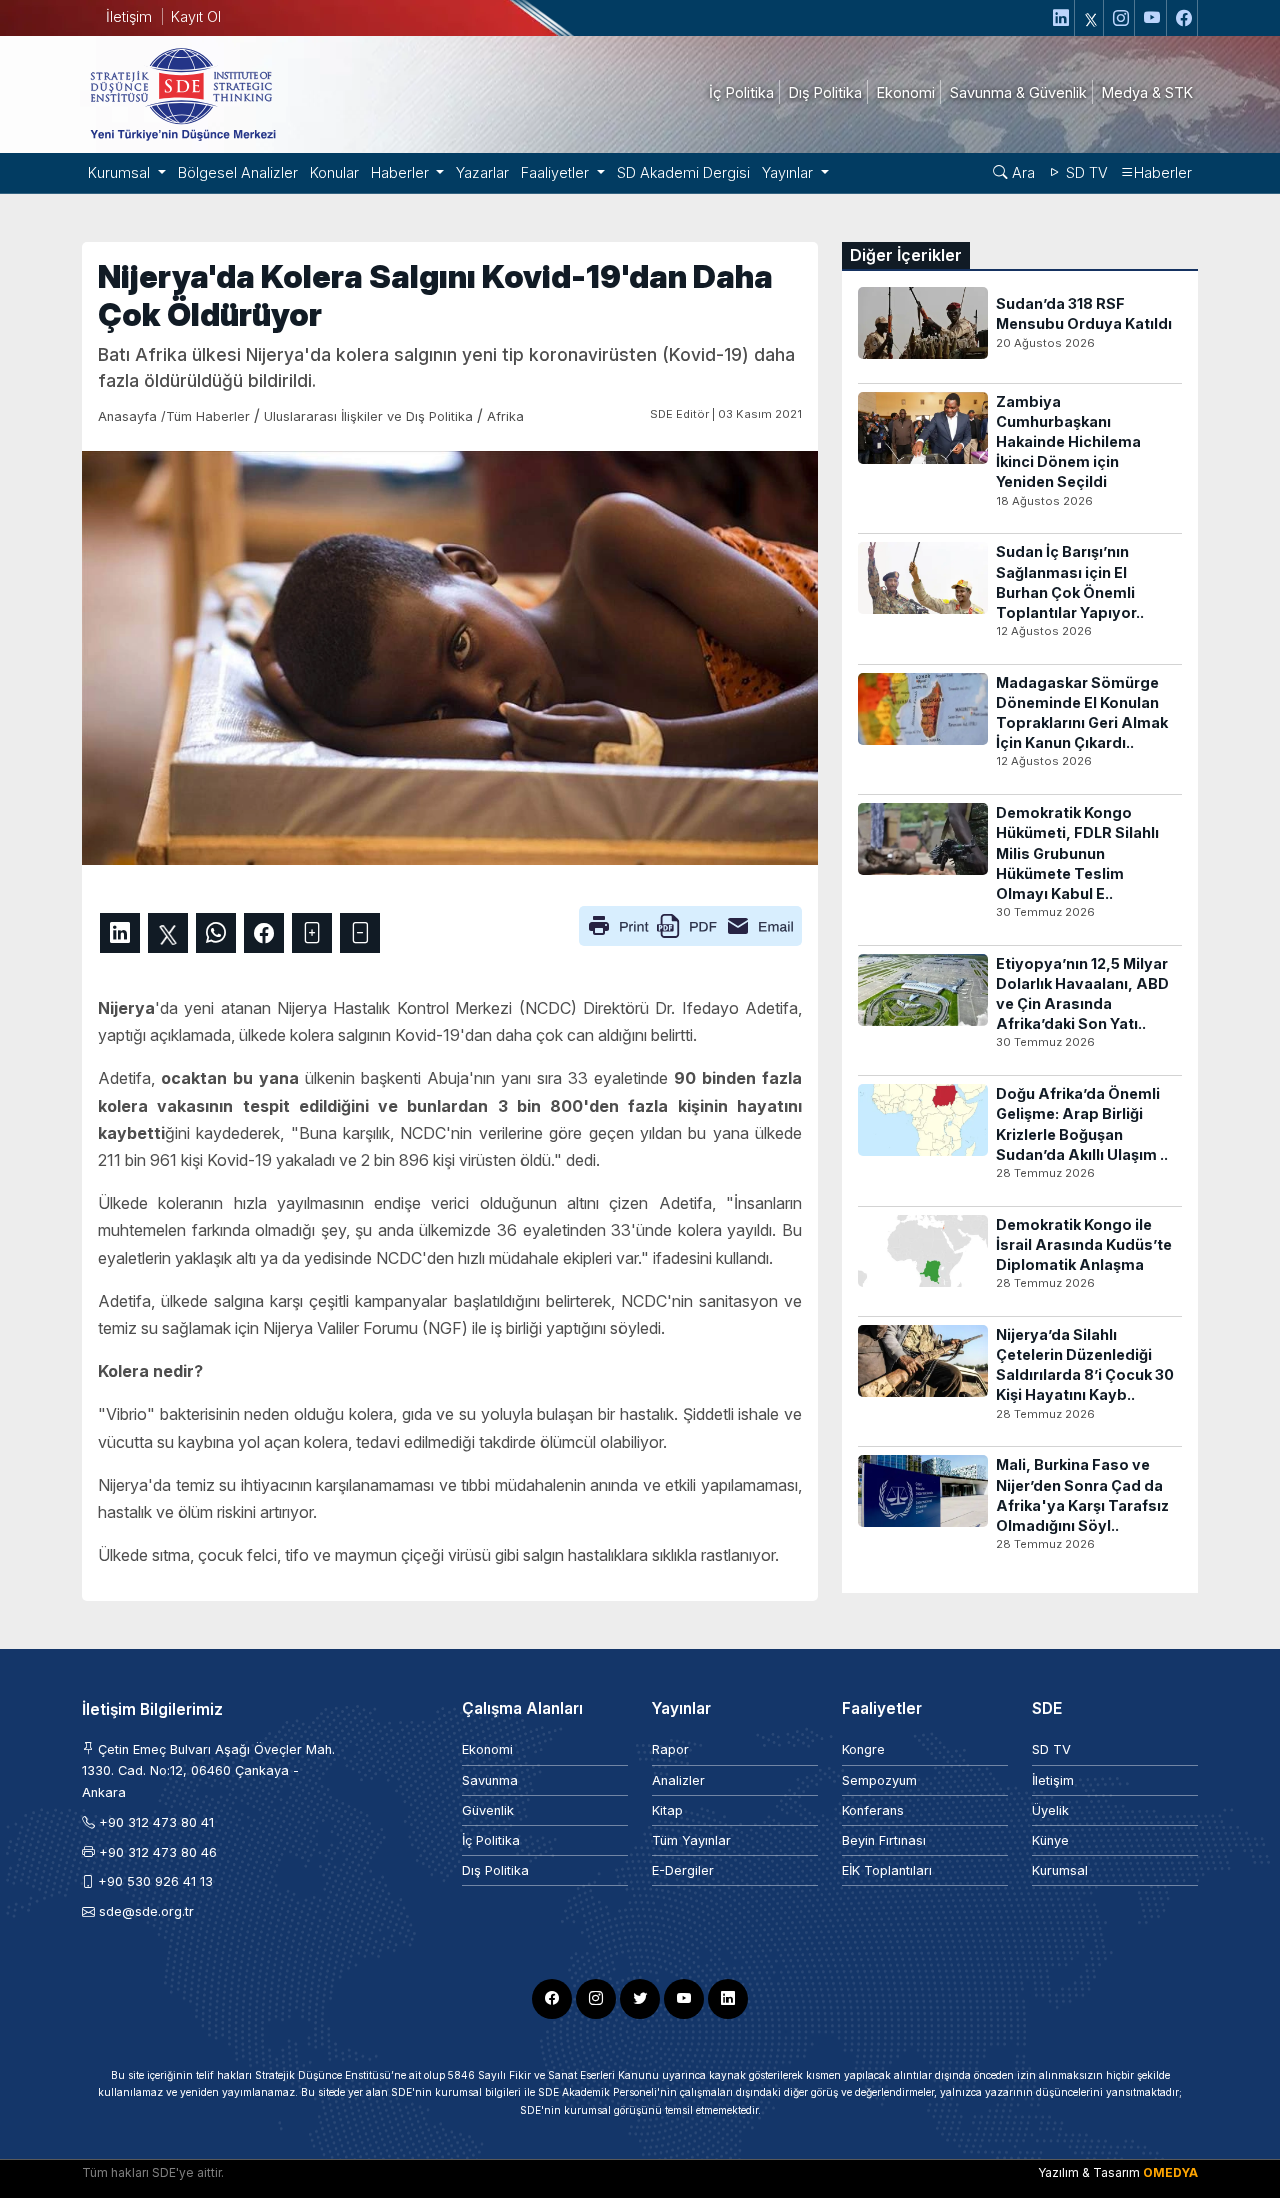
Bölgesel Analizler (238, 172)
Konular (334, 172)
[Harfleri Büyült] (312, 933)
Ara (1021, 172)
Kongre (863, 1749)
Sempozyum (879, 1780)
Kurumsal (1060, 1870)
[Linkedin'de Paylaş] (120, 933)
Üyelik (1050, 1810)
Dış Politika (495, 1870)
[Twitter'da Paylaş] (168, 933)
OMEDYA (1170, 2172)
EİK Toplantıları (887, 1870)
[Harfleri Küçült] (360, 933)
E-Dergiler (683, 1870)
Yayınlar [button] (789, 172)
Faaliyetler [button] (557, 172)
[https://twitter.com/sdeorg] (1091, 18)
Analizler (678, 1780)
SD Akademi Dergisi (683, 172)
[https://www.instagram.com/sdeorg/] (1121, 18)
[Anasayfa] (182, 93)
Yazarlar (482, 172)
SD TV (1085, 172)
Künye (1050, 1840)
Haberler (1163, 172)
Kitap (667, 1810)
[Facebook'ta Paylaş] (264, 933)
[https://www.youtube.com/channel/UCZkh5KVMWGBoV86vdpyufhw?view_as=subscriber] (1153, 18)
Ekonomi (487, 1749)
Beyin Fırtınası (884, 1840)
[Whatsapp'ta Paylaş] (216, 933)
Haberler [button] (402, 172)
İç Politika (491, 1840)
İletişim (129, 16)
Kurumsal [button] (121, 172)
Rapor (670, 1749)
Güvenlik (488, 1810)
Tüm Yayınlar (691, 1840)
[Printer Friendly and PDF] (690, 924)
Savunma (490, 1780)
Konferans (873, 1810)
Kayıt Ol (196, 16)
